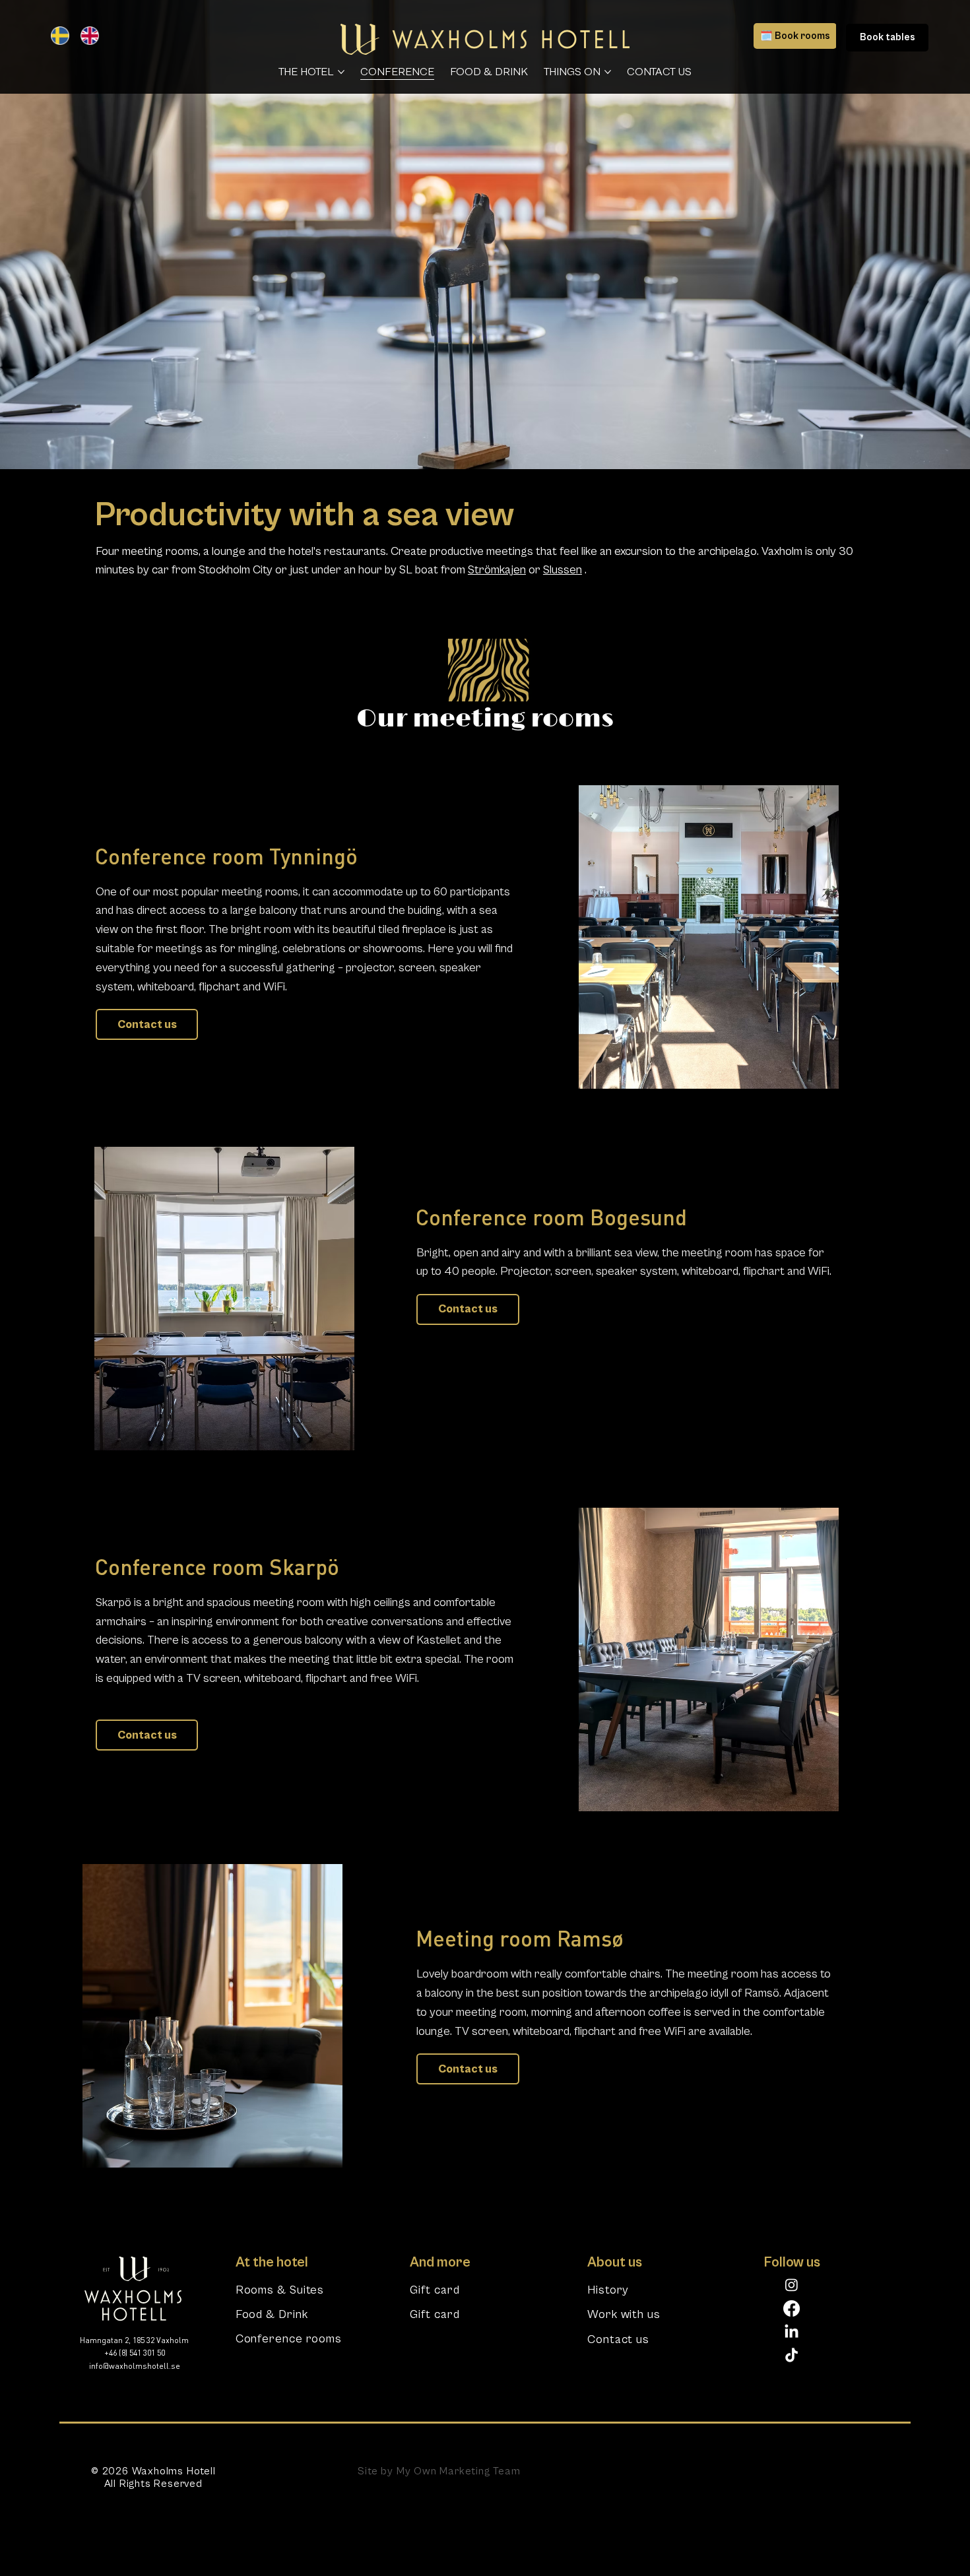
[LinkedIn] (792, 2332)
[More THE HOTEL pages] (341, 72)
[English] (85, 36)
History (608, 2290)
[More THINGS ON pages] (608, 72)
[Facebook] (792, 2308)
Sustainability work (722, 2470)
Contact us (618, 2339)
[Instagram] (792, 2285)
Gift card (435, 2290)
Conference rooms (289, 2339)
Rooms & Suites (280, 2290)
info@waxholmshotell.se (135, 2367)
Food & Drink (272, 2314)
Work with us (624, 2314)
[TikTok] (792, 2356)
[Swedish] (56, 36)
